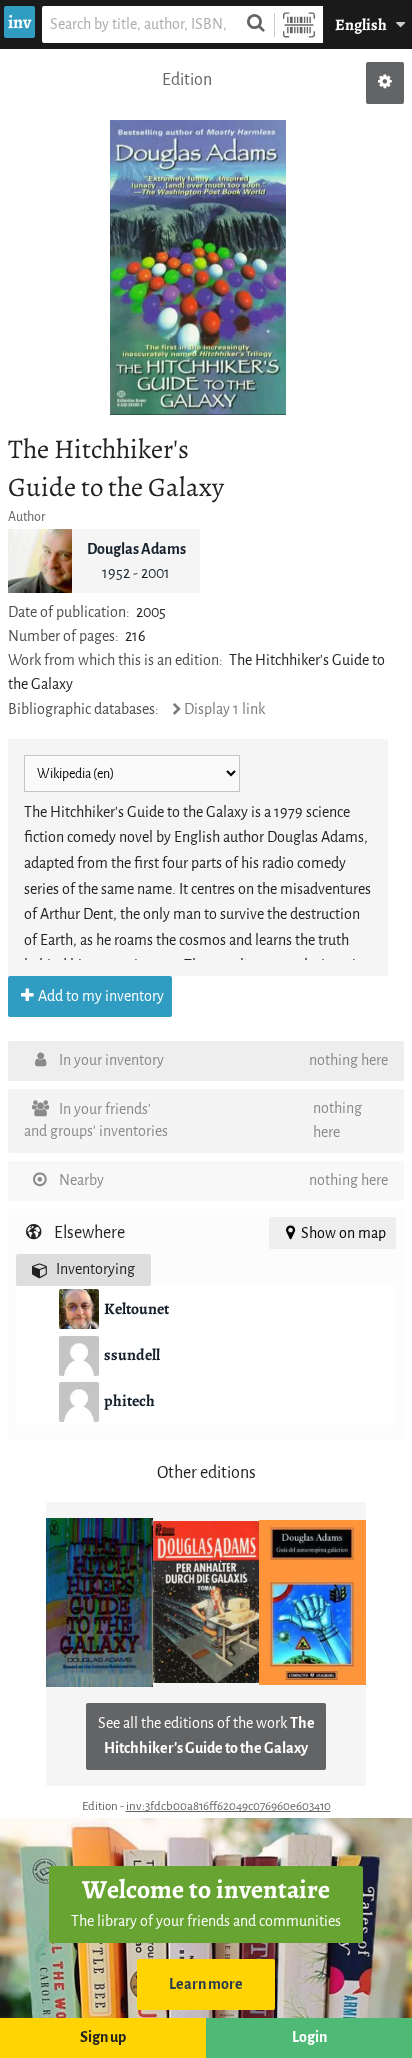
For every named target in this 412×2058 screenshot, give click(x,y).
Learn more (206, 1984)
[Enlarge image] (198, 267)
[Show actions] (385, 83)
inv (19, 22)
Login (309, 2037)
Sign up (103, 2037)
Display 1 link (224, 709)
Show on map (343, 1233)
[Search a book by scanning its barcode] (299, 24)
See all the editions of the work (206, 1736)
